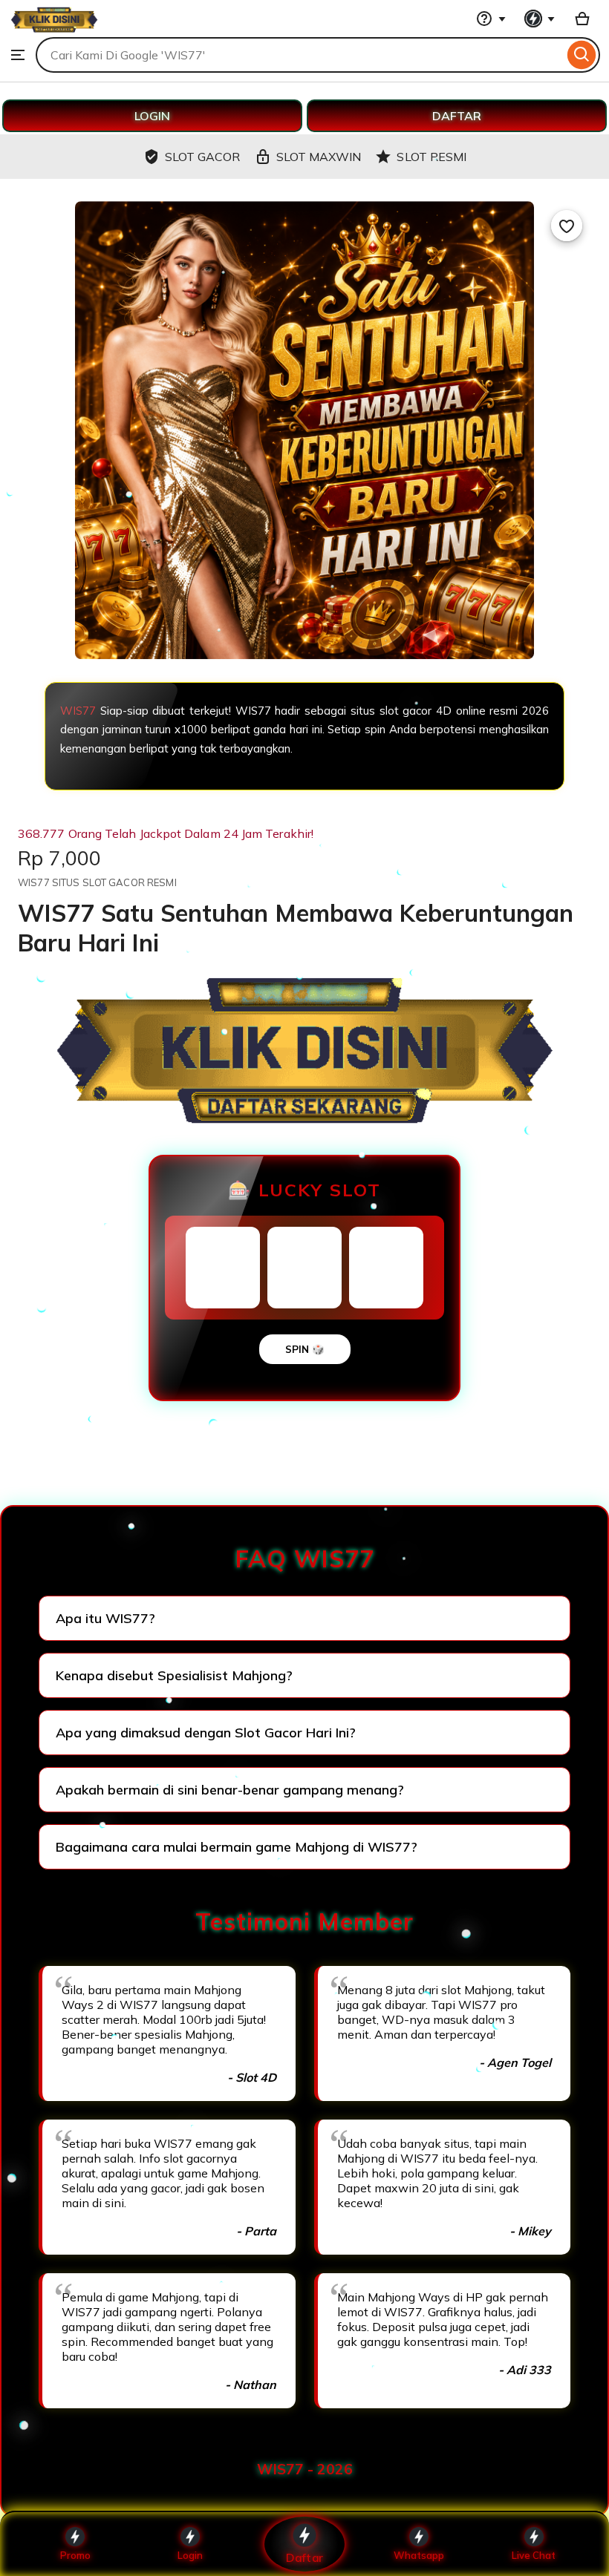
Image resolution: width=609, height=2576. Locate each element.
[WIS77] (54, 30)
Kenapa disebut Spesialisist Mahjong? (174, 1675)
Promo (75, 2555)
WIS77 (78, 711)
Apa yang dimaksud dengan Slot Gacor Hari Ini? (206, 1733)
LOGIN (152, 116)
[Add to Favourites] (567, 226)
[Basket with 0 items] (582, 19)
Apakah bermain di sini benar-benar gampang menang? (230, 1790)
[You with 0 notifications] (540, 19)
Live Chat (534, 2555)
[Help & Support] (491, 19)
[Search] (582, 55)
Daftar (304, 2557)
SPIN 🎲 (305, 1349)
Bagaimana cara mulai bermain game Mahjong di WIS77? (237, 1847)
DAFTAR (457, 116)
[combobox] (300, 55)
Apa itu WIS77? (105, 1618)
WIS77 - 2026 (305, 2469)
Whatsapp (419, 2555)
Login (190, 2555)
